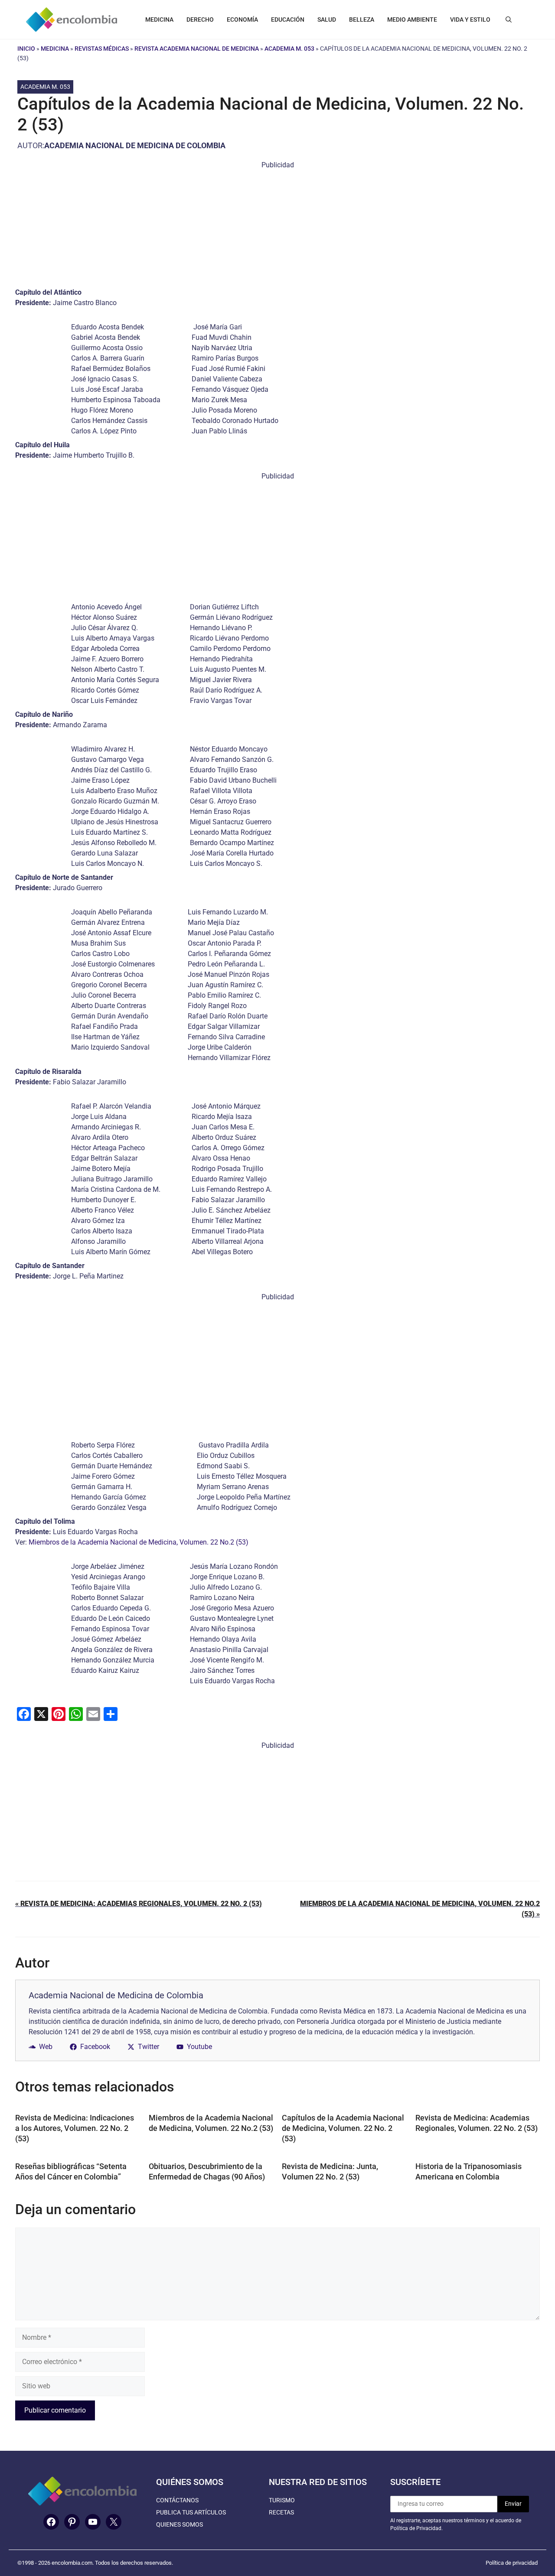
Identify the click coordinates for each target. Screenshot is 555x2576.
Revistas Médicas (102, 49)
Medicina (55, 49)
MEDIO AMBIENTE (412, 20)
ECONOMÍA (242, 20)
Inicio (26, 49)
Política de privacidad (512, 2563)
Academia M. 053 (289, 49)
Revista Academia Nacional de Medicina (197, 49)
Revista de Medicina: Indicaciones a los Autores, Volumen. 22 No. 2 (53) (75, 2128)
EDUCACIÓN (288, 20)
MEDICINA (159, 20)
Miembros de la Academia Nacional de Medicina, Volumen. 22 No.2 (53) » (420, 1909)
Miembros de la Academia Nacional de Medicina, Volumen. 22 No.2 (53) (139, 1542)
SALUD (327, 20)
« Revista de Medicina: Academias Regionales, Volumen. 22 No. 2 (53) (139, 1904)
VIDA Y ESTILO (470, 20)
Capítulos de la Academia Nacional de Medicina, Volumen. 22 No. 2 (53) (343, 2128)
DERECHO (200, 20)
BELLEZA (362, 20)
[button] (509, 20)
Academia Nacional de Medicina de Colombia (135, 145)
